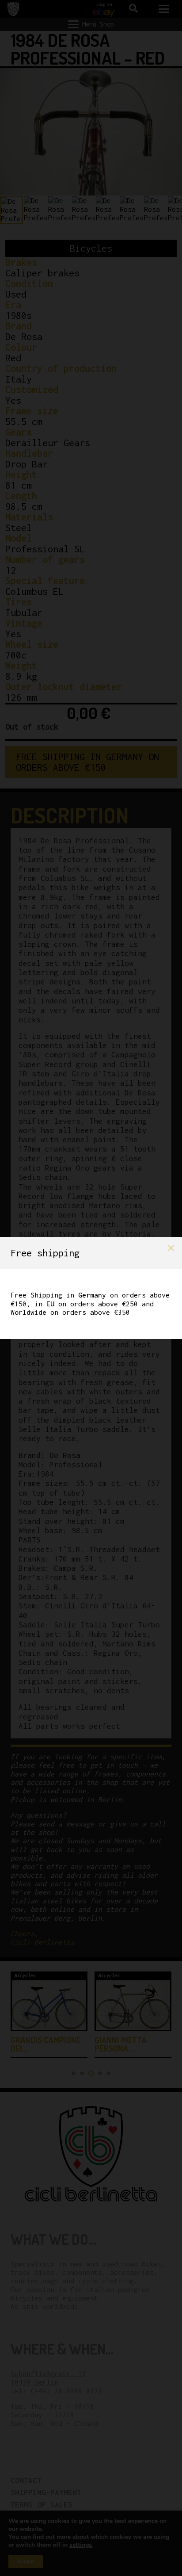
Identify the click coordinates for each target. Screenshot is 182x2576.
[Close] (171, 1248)
